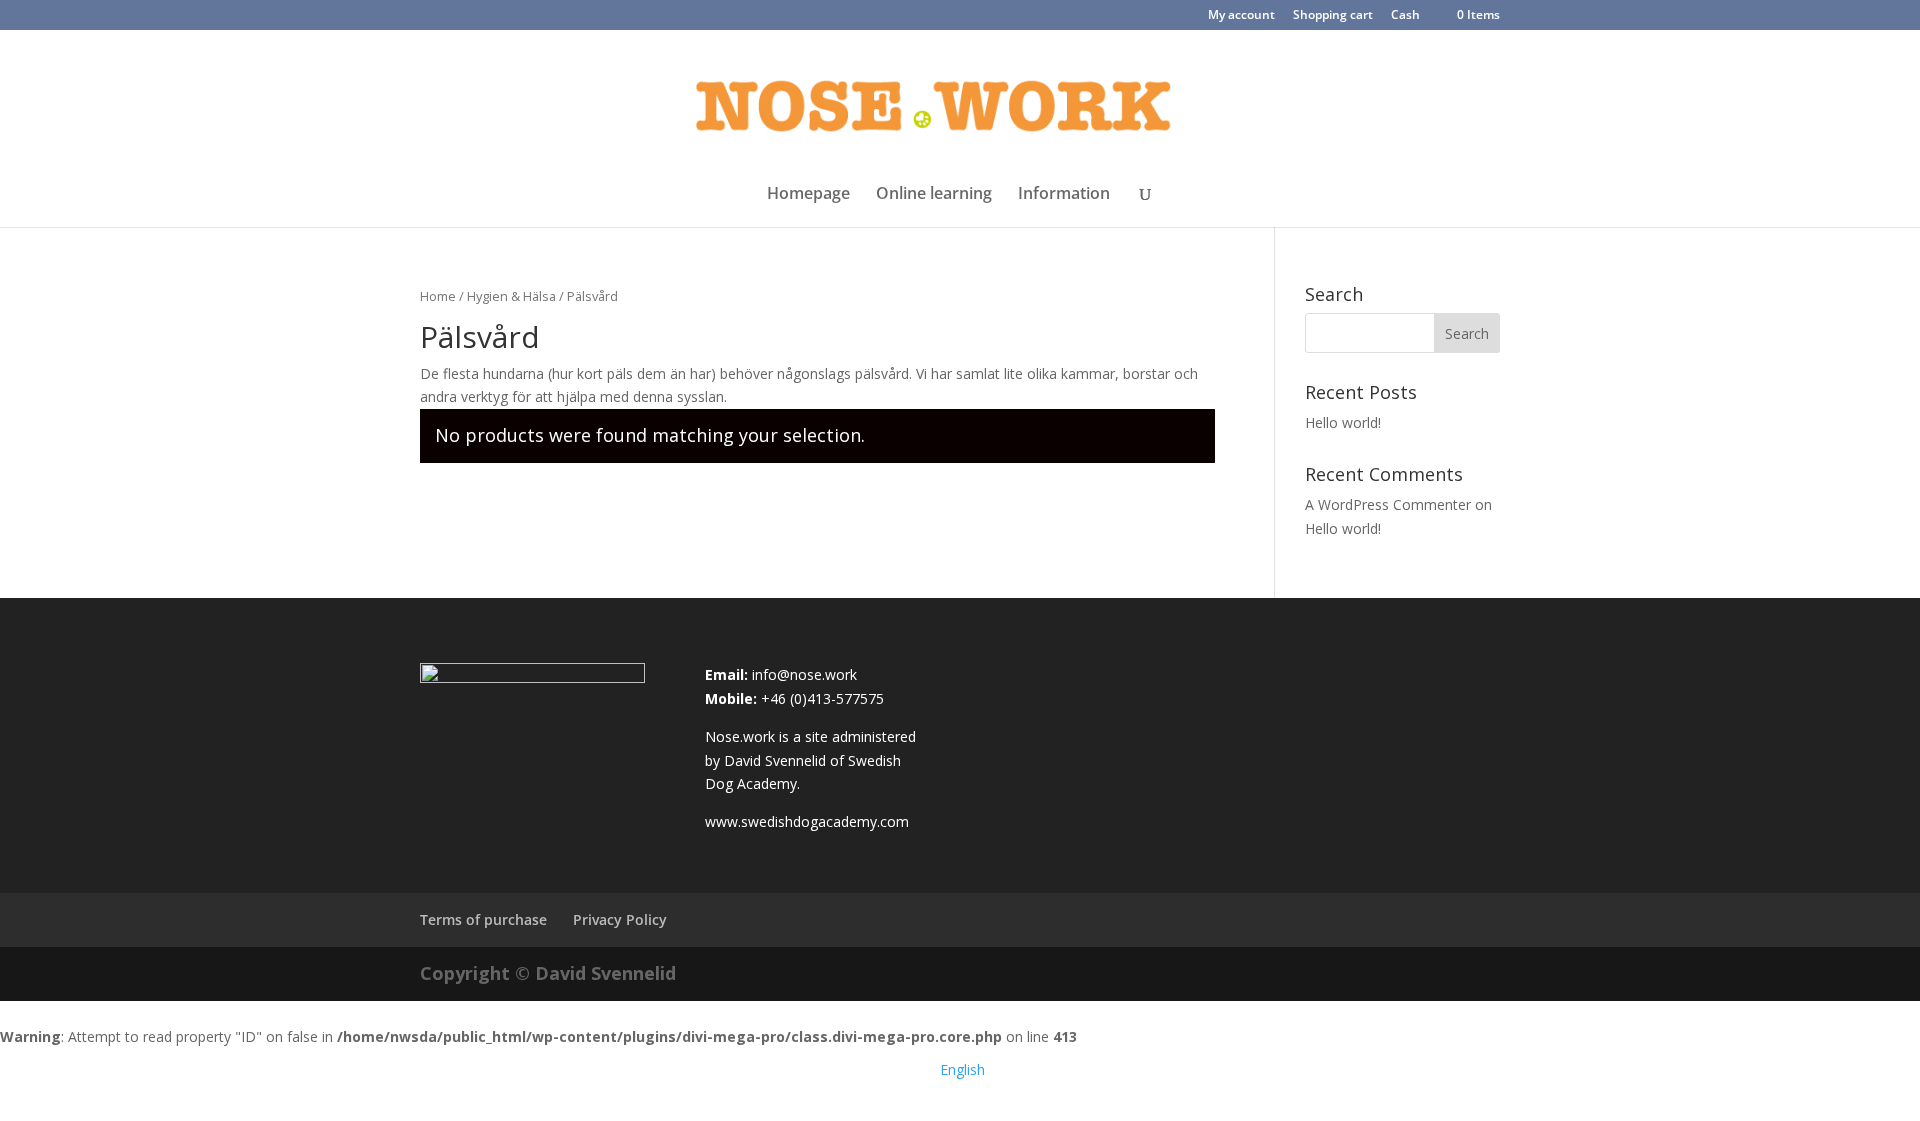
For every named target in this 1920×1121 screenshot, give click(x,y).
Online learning (934, 195)
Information (1064, 195)
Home (438, 296)
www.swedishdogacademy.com (807, 821)
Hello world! (1343, 422)
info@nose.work (804, 674)
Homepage (808, 195)
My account (1241, 16)
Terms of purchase (483, 919)
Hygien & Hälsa (511, 296)
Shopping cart (1333, 16)
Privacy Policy (620, 919)
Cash (1405, 16)
